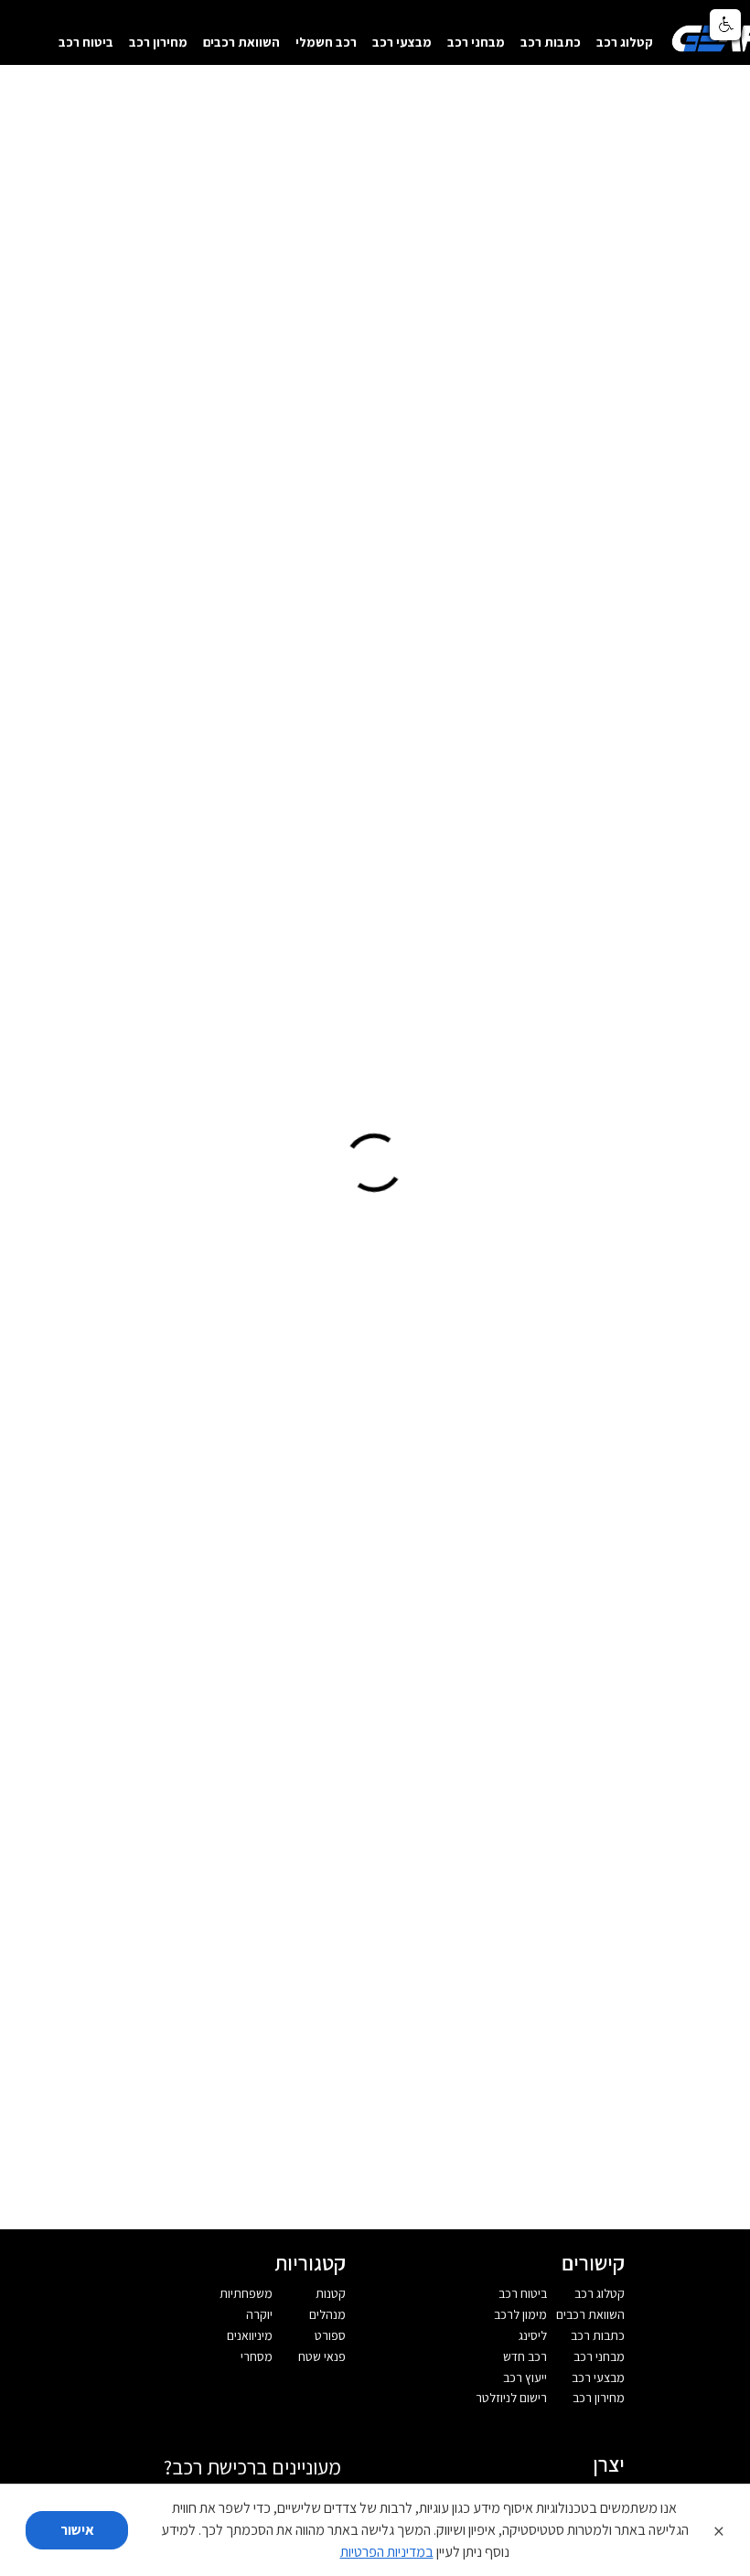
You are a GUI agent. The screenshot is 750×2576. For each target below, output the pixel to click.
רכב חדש (525, 2356)
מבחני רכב (476, 42)
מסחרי (257, 2356)
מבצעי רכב (402, 42)
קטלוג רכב (625, 42)
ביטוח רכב (86, 42)
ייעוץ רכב (525, 2377)
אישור (77, 2530)
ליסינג (533, 2335)
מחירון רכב (158, 42)
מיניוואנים (250, 2335)
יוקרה (259, 2314)
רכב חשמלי (326, 42)
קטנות (331, 2293)
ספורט (330, 2335)
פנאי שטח (322, 2356)
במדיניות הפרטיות (387, 2552)
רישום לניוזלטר (511, 2398)
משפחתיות (246, 2293)
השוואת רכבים (241, 42)
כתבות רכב (551, 42)
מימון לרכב (520, 2314)
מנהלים (327, 2314)
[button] (725, 25)
